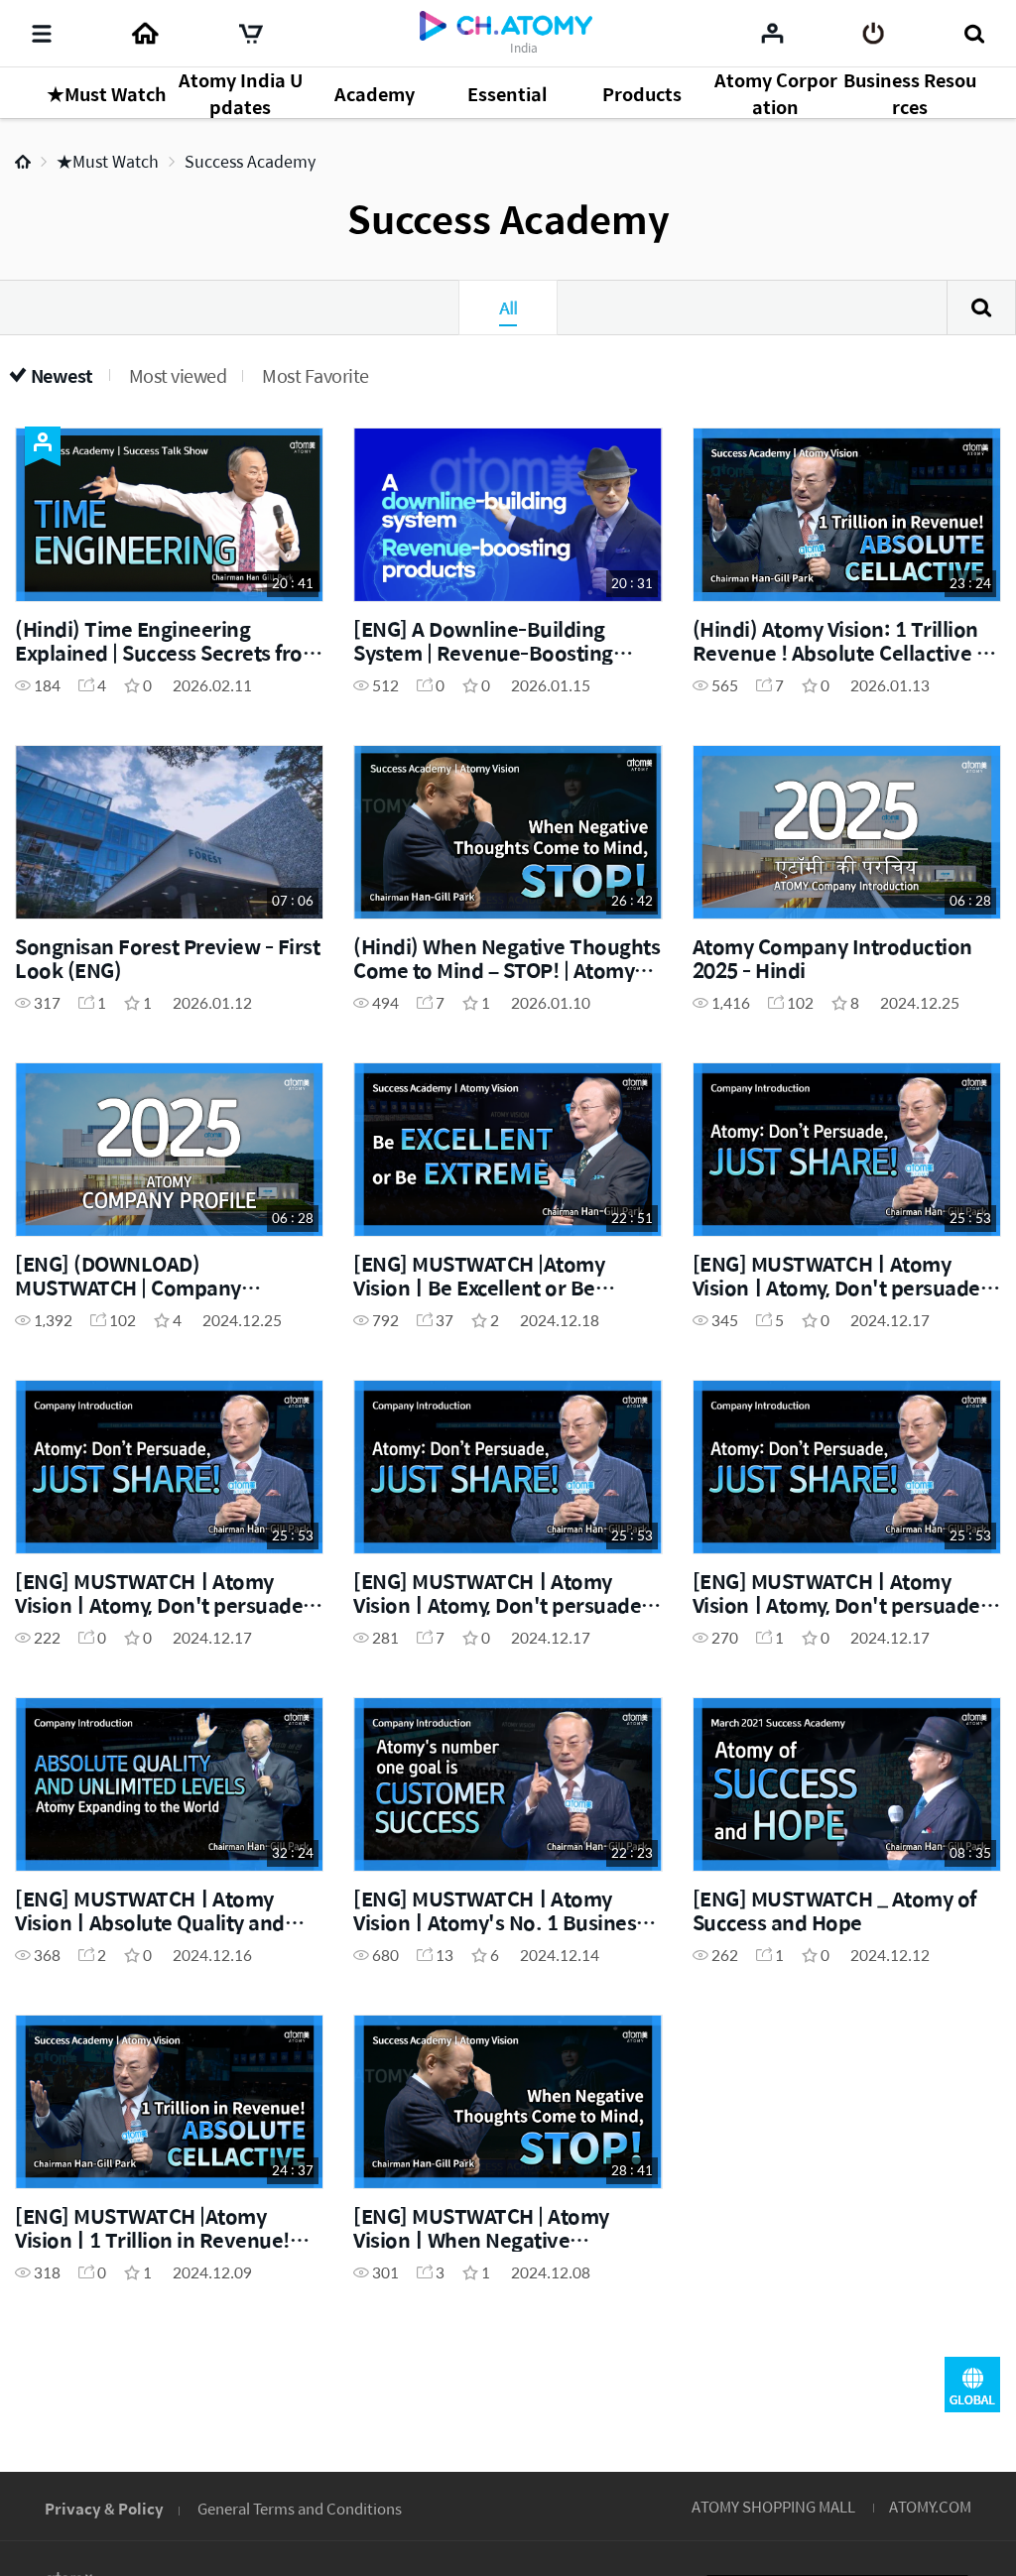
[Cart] (251, 34)
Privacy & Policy (104, 2508)
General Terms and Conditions (300, 2508)
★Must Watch (108, 161)
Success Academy (250, 161)
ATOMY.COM (930, 2506)
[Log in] (874, 34)
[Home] (145, 34)
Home (23, 162)
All (508, 307)
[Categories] (42, 34)
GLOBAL (972, 2385)
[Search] (974, 34)
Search (981, 307)
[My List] (772, 33)
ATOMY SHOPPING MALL (773, 2506)
